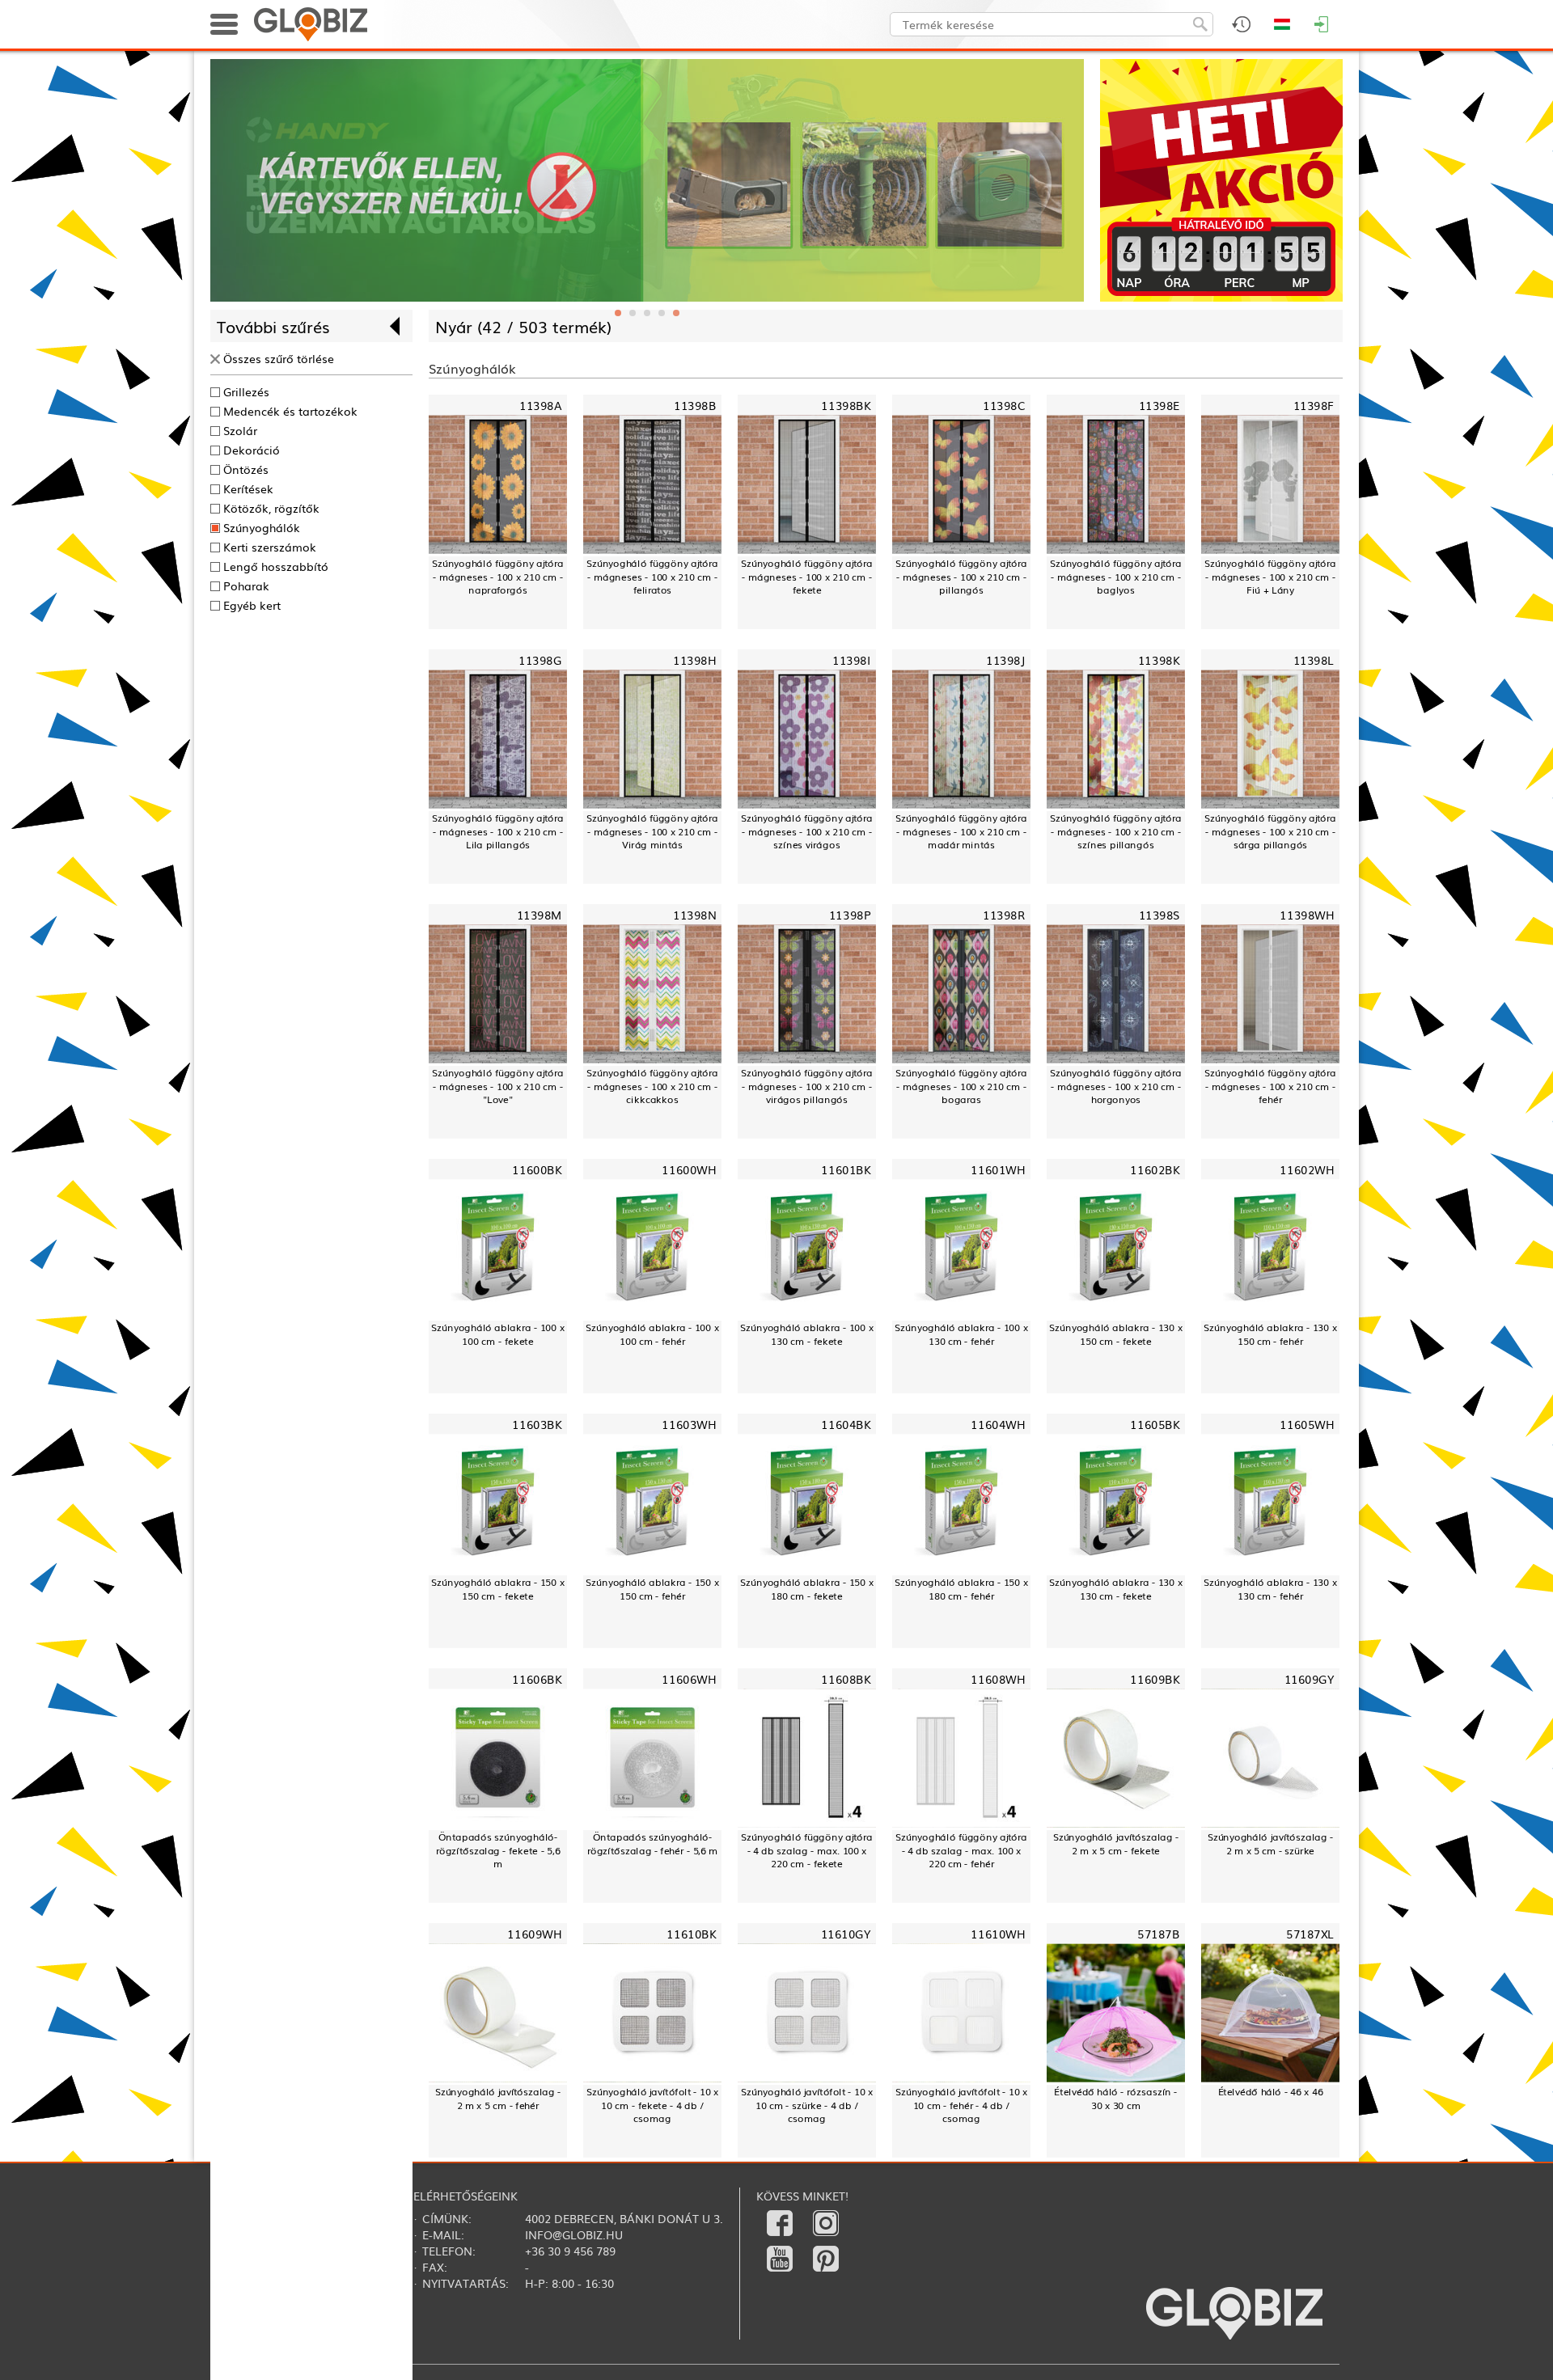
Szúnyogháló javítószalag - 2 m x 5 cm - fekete (1116, 1843)
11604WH (998, 1424)
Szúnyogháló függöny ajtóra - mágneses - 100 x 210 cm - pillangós (961, 577)
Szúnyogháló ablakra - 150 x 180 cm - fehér (961, 1589)
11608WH (998, 1678)
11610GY (846, 1933)
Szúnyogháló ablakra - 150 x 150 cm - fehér (652, 1589)
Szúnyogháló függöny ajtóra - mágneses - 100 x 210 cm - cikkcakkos (652, 1086)
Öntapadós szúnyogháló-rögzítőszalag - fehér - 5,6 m (653, 1843)
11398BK (846, 406)
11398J (1005, 660)
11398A (540, 406)
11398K (1159, 660)
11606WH (689, 1678)
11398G (540, 660)
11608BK (846, 1678)
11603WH (689, 1424)
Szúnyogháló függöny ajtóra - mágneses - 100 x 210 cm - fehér (1270, 1086)
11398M (540, 915)
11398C (1004, 406)
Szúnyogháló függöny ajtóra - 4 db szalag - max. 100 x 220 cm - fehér (961, 1850)
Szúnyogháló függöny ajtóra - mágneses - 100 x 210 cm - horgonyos (1116, 1086)
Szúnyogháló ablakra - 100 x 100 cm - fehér (652, 1334)
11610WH (998, 1933)
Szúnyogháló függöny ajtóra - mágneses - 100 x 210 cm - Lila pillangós (498, 831)
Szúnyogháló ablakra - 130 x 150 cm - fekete (1115, 1334)
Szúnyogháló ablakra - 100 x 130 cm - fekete (806, 1334)
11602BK (1155, 1169)
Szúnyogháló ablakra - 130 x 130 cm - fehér (1270, 1589)
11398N (694, 915)
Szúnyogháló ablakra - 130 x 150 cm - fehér (1270, 1334)
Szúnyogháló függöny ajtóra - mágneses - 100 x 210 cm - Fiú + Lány (1270, 577)
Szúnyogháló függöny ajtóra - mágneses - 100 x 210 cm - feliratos (652, 577)
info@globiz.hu (574, 2234)
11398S (1159, 915)
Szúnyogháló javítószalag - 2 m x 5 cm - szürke (1271, 1843)
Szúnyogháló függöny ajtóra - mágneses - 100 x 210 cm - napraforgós (498, 577)
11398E (1159, 406)
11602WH (1307, 1169)
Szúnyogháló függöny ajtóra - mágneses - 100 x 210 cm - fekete (807, 577)
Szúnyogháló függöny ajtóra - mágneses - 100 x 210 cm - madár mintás (961, 831)
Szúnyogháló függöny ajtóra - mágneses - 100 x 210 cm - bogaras (961, 1086)
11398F (1314, 406)
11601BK (846, 1169)
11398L (1314, 660)
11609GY (1310, 1678)
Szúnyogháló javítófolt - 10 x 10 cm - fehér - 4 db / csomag (961, 2105)
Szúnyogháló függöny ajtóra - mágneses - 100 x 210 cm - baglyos (1116, 577)
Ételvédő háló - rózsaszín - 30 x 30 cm (1115, 2098)
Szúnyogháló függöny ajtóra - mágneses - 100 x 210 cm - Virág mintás (652, 831)
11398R (1004, 915)
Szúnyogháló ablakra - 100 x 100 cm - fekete (497, 1334)
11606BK (537, 1678)
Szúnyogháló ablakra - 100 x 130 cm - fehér (961, 1334)
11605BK (1155, 1424)
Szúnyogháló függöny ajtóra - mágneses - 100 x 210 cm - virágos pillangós (807, 1086)
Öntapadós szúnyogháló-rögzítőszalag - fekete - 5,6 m (498, 1850)
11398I (851, 660)
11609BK (1155, 1678)
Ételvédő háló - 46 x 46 (1271, 2091)
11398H (694, 660)
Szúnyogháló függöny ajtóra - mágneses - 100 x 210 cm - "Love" (498, 1086)
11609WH (534, 1933)
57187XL (1310, 1933)
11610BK (691, 1933)
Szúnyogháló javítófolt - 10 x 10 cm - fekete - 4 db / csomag (652, 2105)
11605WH (1307, 1424)
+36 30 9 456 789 (570, 2251)
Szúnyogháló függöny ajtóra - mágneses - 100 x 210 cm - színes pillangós (1116, 831)
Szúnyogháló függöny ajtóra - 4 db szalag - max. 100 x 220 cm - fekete (807, 1850)
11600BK (537, 1169)
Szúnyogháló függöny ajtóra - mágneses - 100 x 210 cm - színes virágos (807, 831)
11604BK (846, 1424)
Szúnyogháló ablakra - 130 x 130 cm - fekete (1115, 1589)
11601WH (998, 1169)
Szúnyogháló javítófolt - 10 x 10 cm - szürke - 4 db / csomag (807, 2105)
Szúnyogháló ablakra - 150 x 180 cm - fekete (806, 1589)
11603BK (537, 1424)
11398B (695, 406)
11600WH (689, 1169)
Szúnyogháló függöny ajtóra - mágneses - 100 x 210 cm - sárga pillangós (1270, 831)
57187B (1158, 1933)
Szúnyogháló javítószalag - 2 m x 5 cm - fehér (498, 2098)
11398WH (1307, 915)
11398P (850, 915)
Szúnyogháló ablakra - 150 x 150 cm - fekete (497, 1589)
